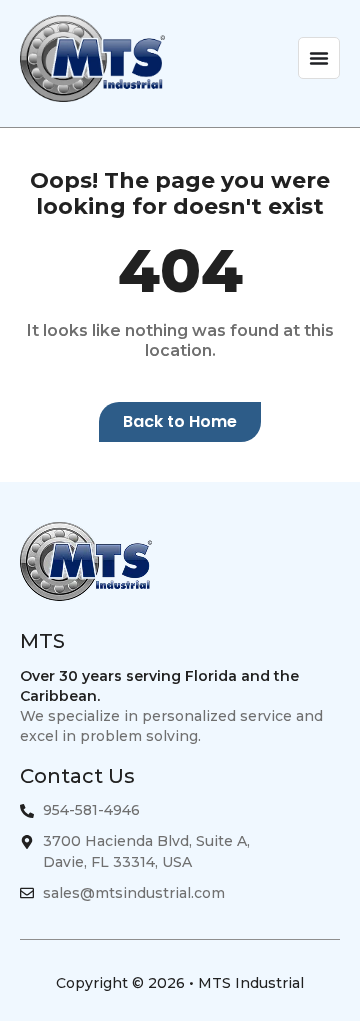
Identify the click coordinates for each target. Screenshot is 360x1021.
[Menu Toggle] (319, 58)
